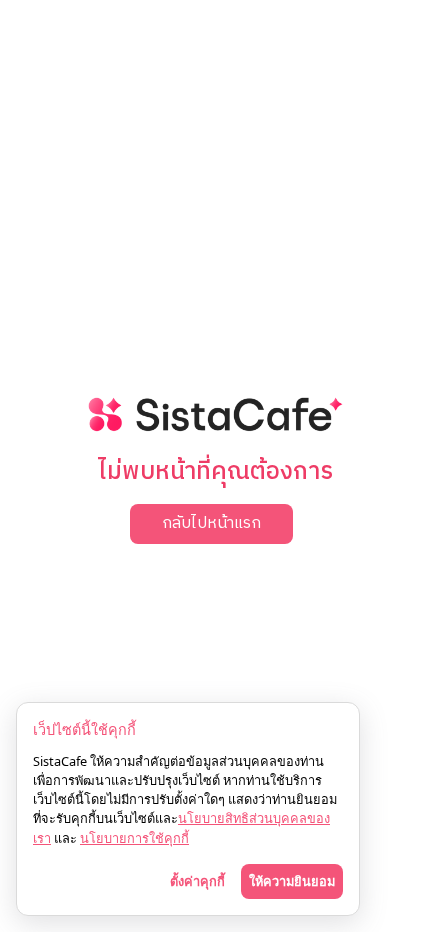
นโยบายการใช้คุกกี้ (134, 838)
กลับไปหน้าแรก (211, 523)
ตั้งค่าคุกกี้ (197, 881)
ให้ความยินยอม (292, 881)
